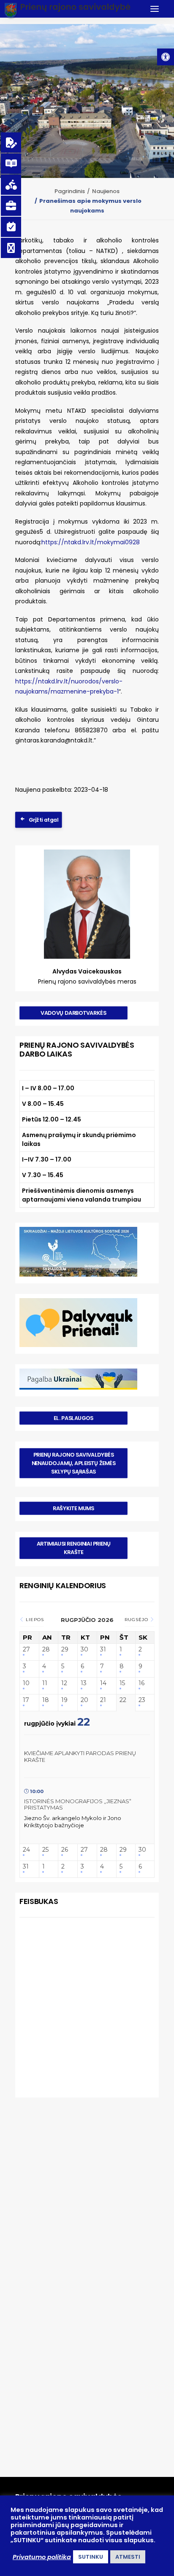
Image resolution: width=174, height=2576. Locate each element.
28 (46, 1650)
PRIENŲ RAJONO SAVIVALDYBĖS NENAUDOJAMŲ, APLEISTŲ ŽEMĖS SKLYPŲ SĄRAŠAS (74, 1463)
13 (84, 1683)
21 (103, 1700)
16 (141, 1683)
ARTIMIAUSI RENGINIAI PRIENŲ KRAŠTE (74, 1548)
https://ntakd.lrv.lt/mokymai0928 (91, 542)
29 (65, 1650)
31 (103, 1650)
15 (122, 1683)
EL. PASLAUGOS (73, 1418)
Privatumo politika (42, 2557)
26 (65, 1850)
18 (46, 1700)
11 (45, 1683)
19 (64, 1700)
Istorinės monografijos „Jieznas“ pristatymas (78, 1804)
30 (84, 1650)
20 (84, 1700)
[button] (166, 57)
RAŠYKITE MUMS (73, 1508)
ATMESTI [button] (128, 2557)
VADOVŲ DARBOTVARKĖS (73, 1013)
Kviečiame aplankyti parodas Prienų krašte (80, 1756)
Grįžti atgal (43, 820)
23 (142, 1700)
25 (45, 1850)
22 (123, 1700)
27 (26, 1650)
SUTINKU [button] (91, 2557)
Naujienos (106, 191)
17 (26, 1700)
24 (26, 1850)
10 (26, 1683)
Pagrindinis (70, 191)
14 (103, 1683)
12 (64, 1683)
